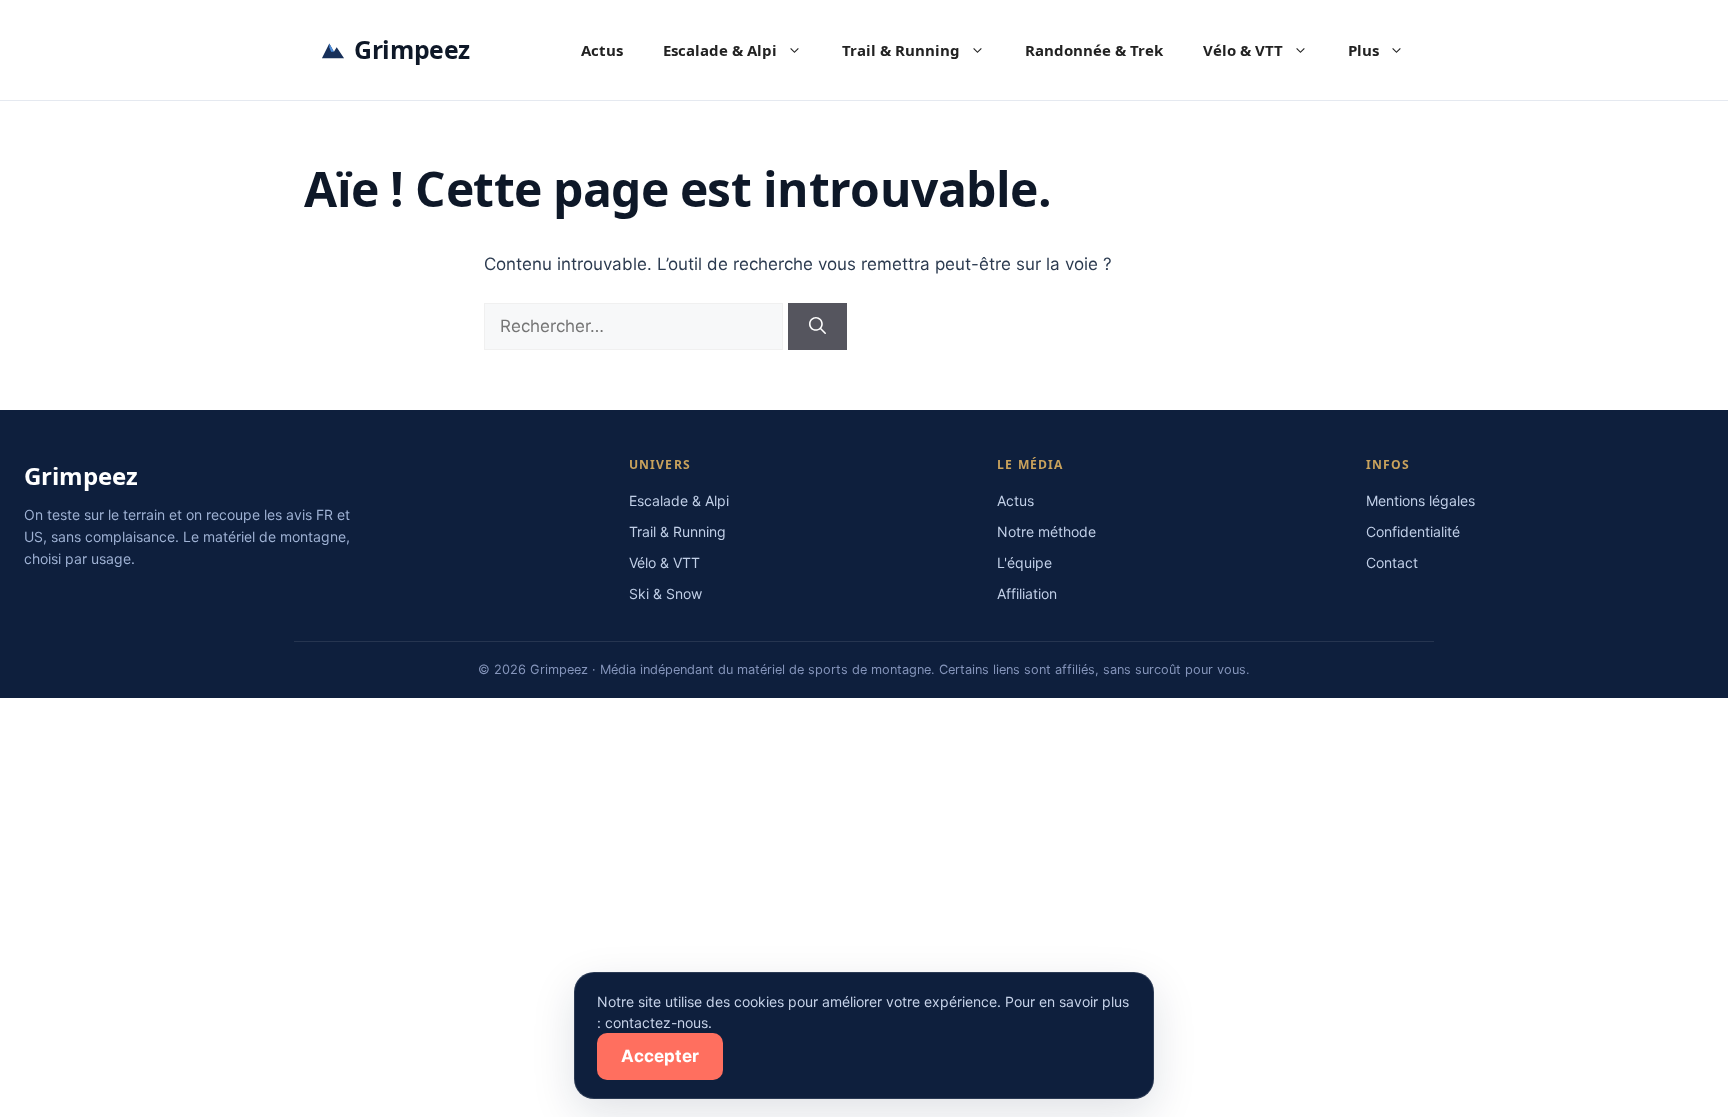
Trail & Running (901, 50)
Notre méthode (1046, 531)
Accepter (660, 1056)
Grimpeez (412, 49)
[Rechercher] (817, 327)
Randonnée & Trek (1094, 50)
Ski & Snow (665, 593)
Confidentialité (1413, 531)
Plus (1363, 50)
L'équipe (1024, 562)
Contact (1392, 562)
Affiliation (1027, 593)
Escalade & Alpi (720, 50)
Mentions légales (1420, 500)
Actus (602, 50)
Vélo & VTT (1243, 50)
